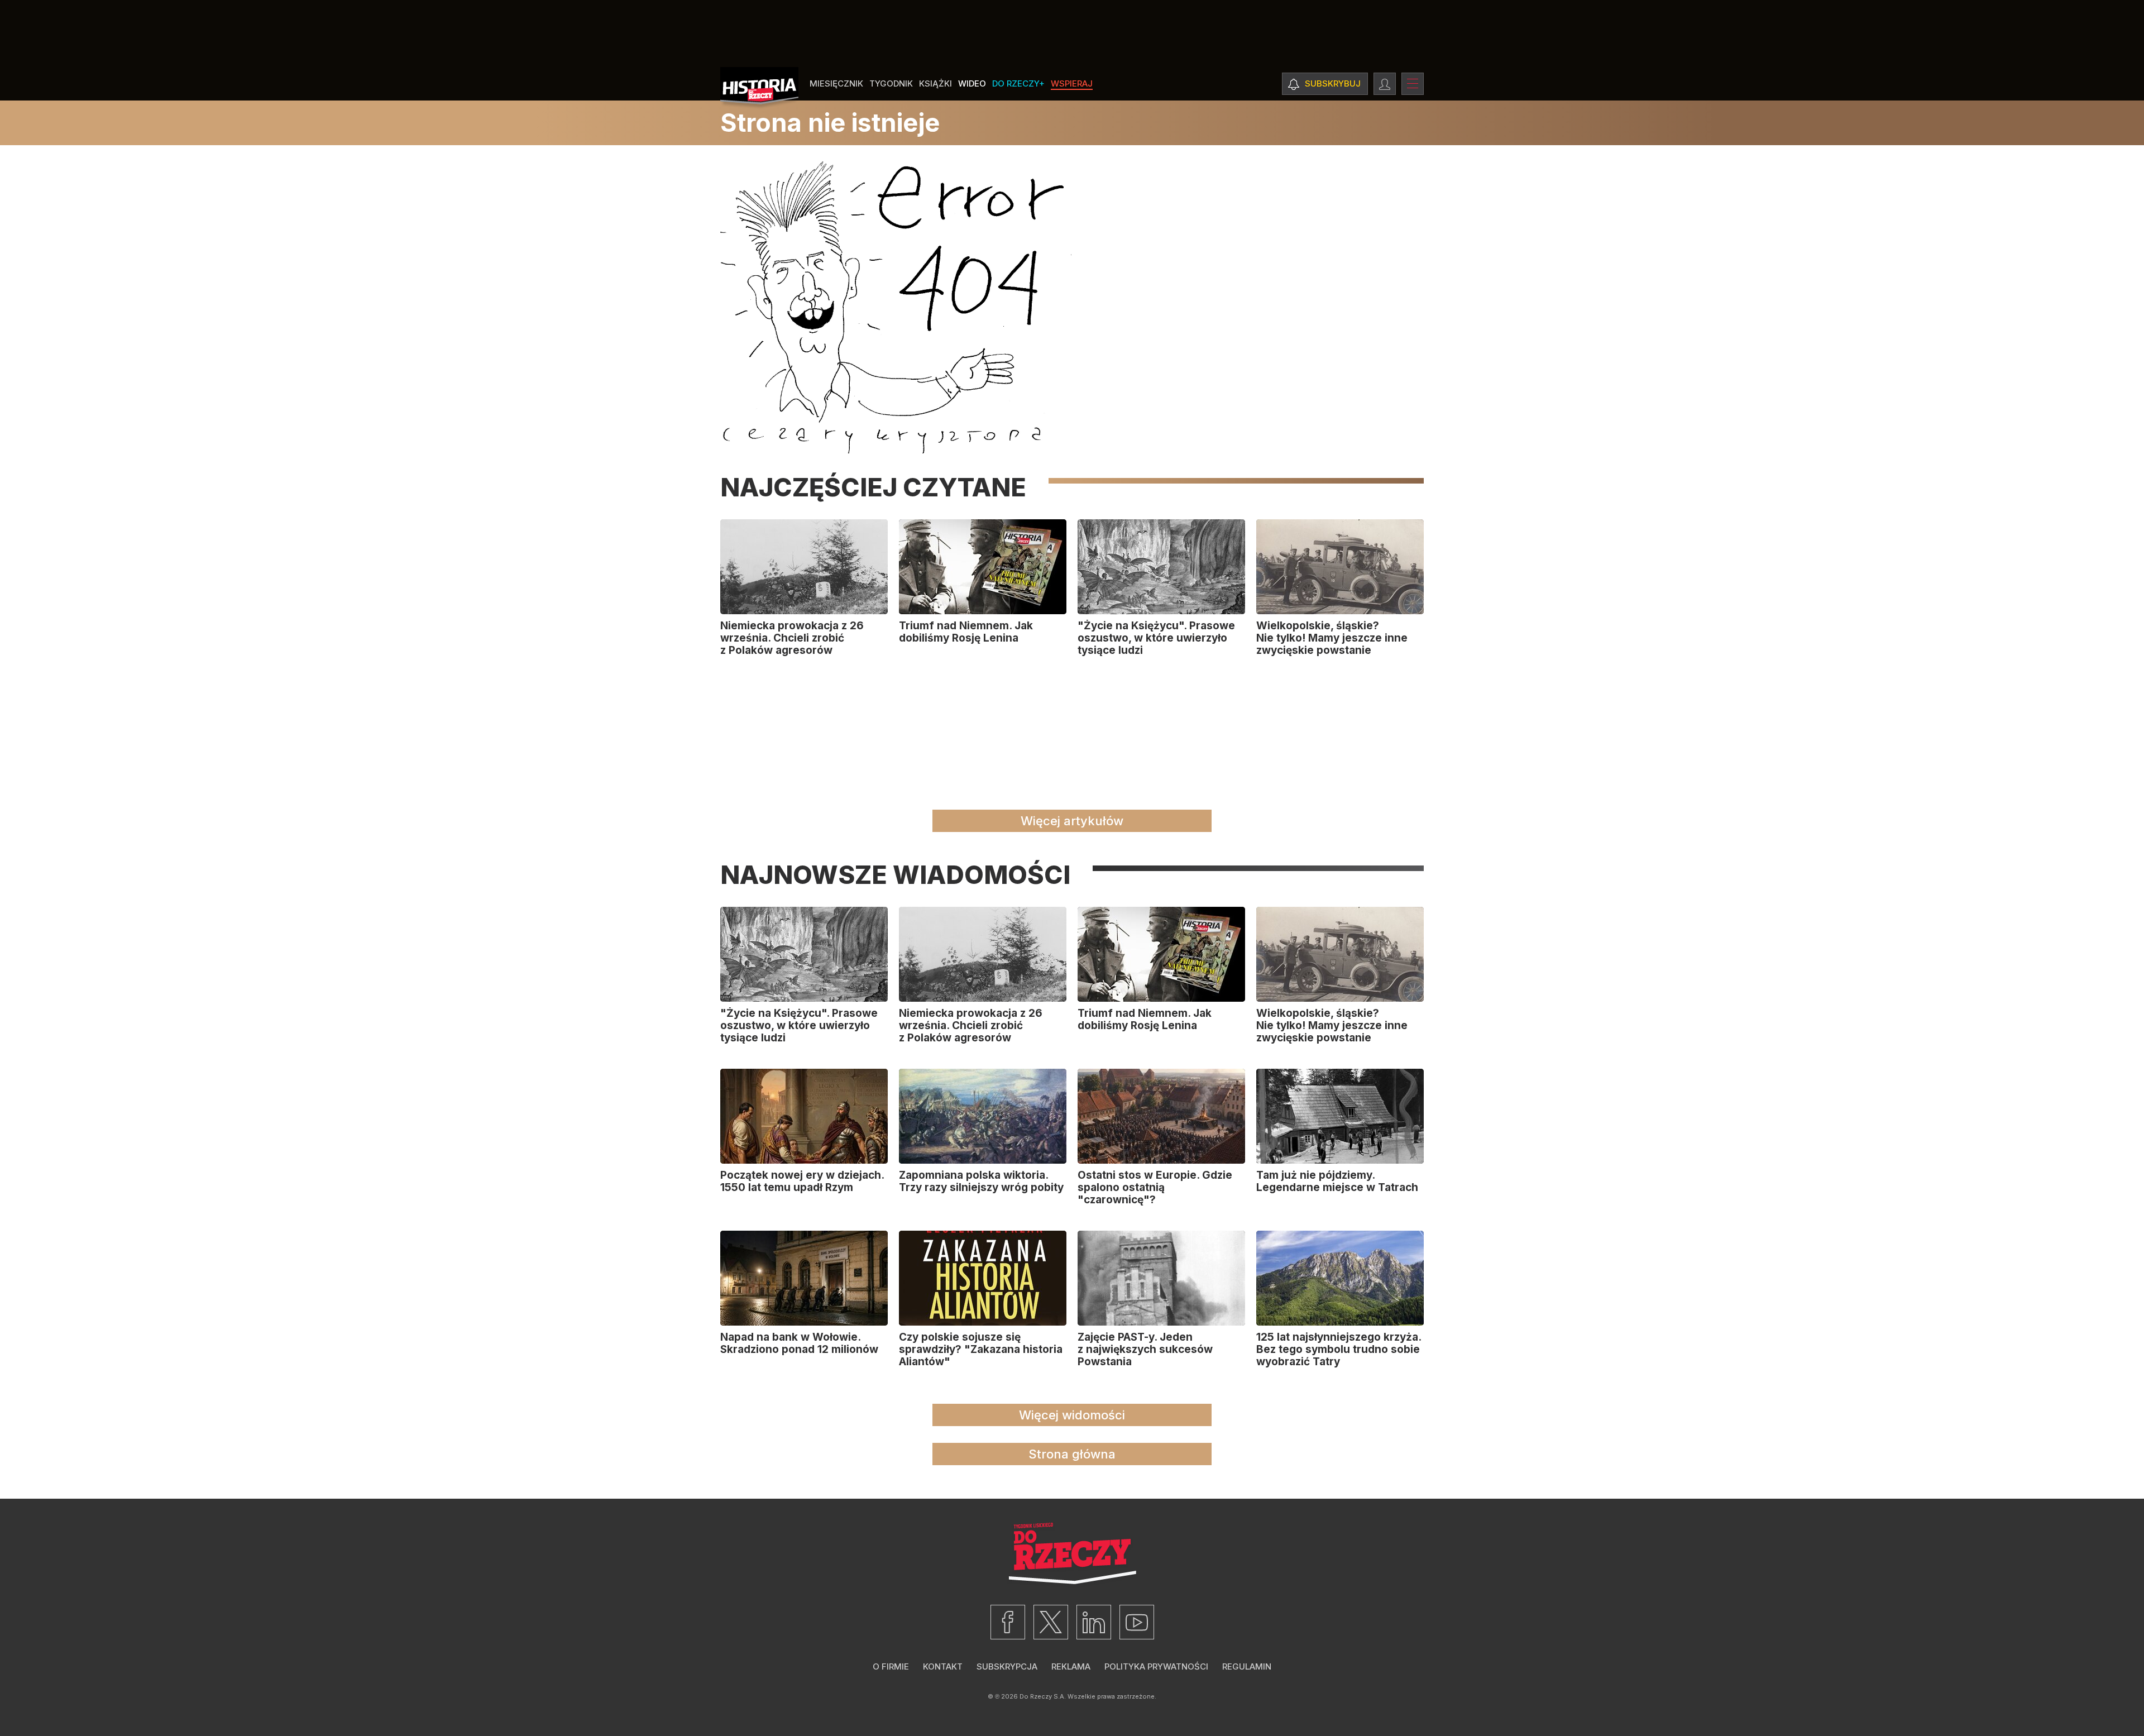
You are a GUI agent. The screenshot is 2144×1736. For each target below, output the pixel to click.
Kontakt (943, 1666)
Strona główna (1072, 1454)
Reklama (1071, 1666)
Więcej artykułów (1072, 821)
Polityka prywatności (1156, 1666)
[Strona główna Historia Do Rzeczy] (759, 88)
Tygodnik (891, 83)
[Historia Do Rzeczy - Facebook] (1008, 1622)
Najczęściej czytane (873, 487)
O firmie (891, 1666)
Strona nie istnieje (830, 123)
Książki (935, 83)
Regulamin (1247, 1666)
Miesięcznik (836, 83)
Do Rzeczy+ (1018, 83)
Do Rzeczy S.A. (1043, 1696)
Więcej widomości (1072, 1415)
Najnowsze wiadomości (895, 875)
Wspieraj (1072, 83)
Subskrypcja (1007, 1666)
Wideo (972, 83)
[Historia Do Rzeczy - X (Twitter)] (1051, 1622)
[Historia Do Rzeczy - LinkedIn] (1094, 1622)
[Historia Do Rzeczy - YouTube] (1137, 1622)
